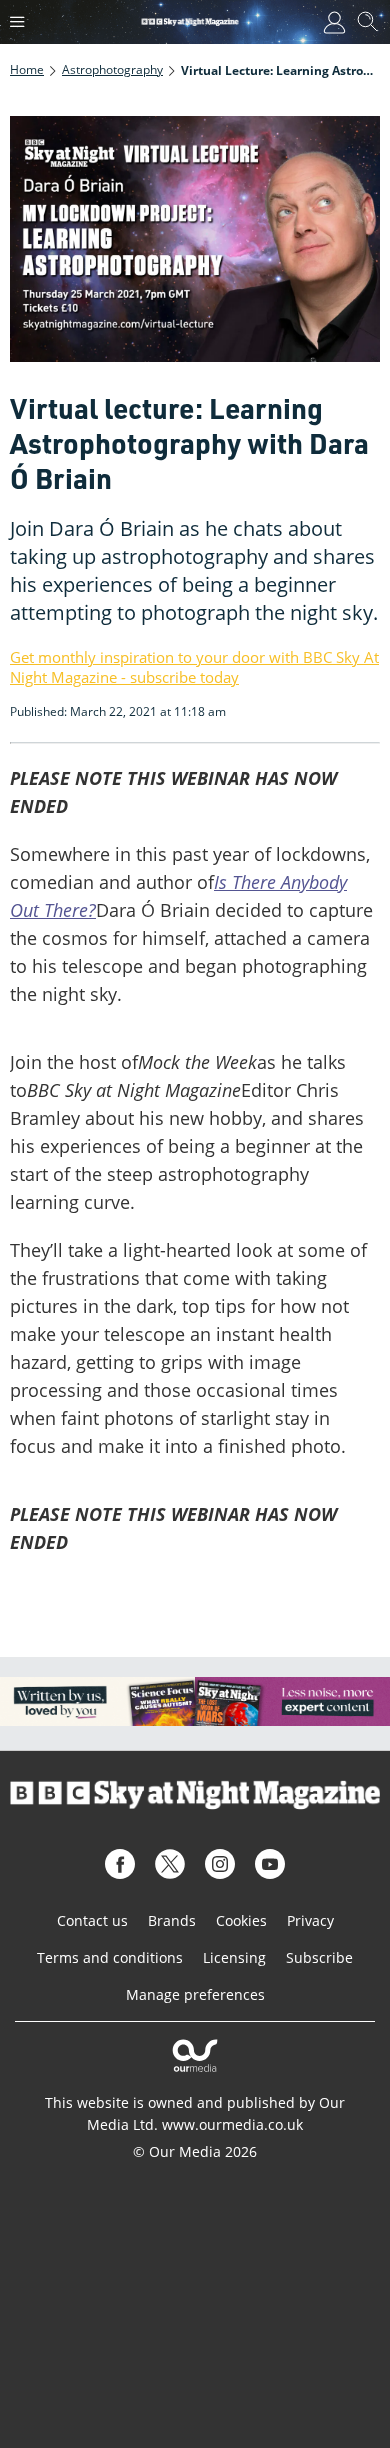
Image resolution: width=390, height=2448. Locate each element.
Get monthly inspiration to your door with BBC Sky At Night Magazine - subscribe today (194, 667)
